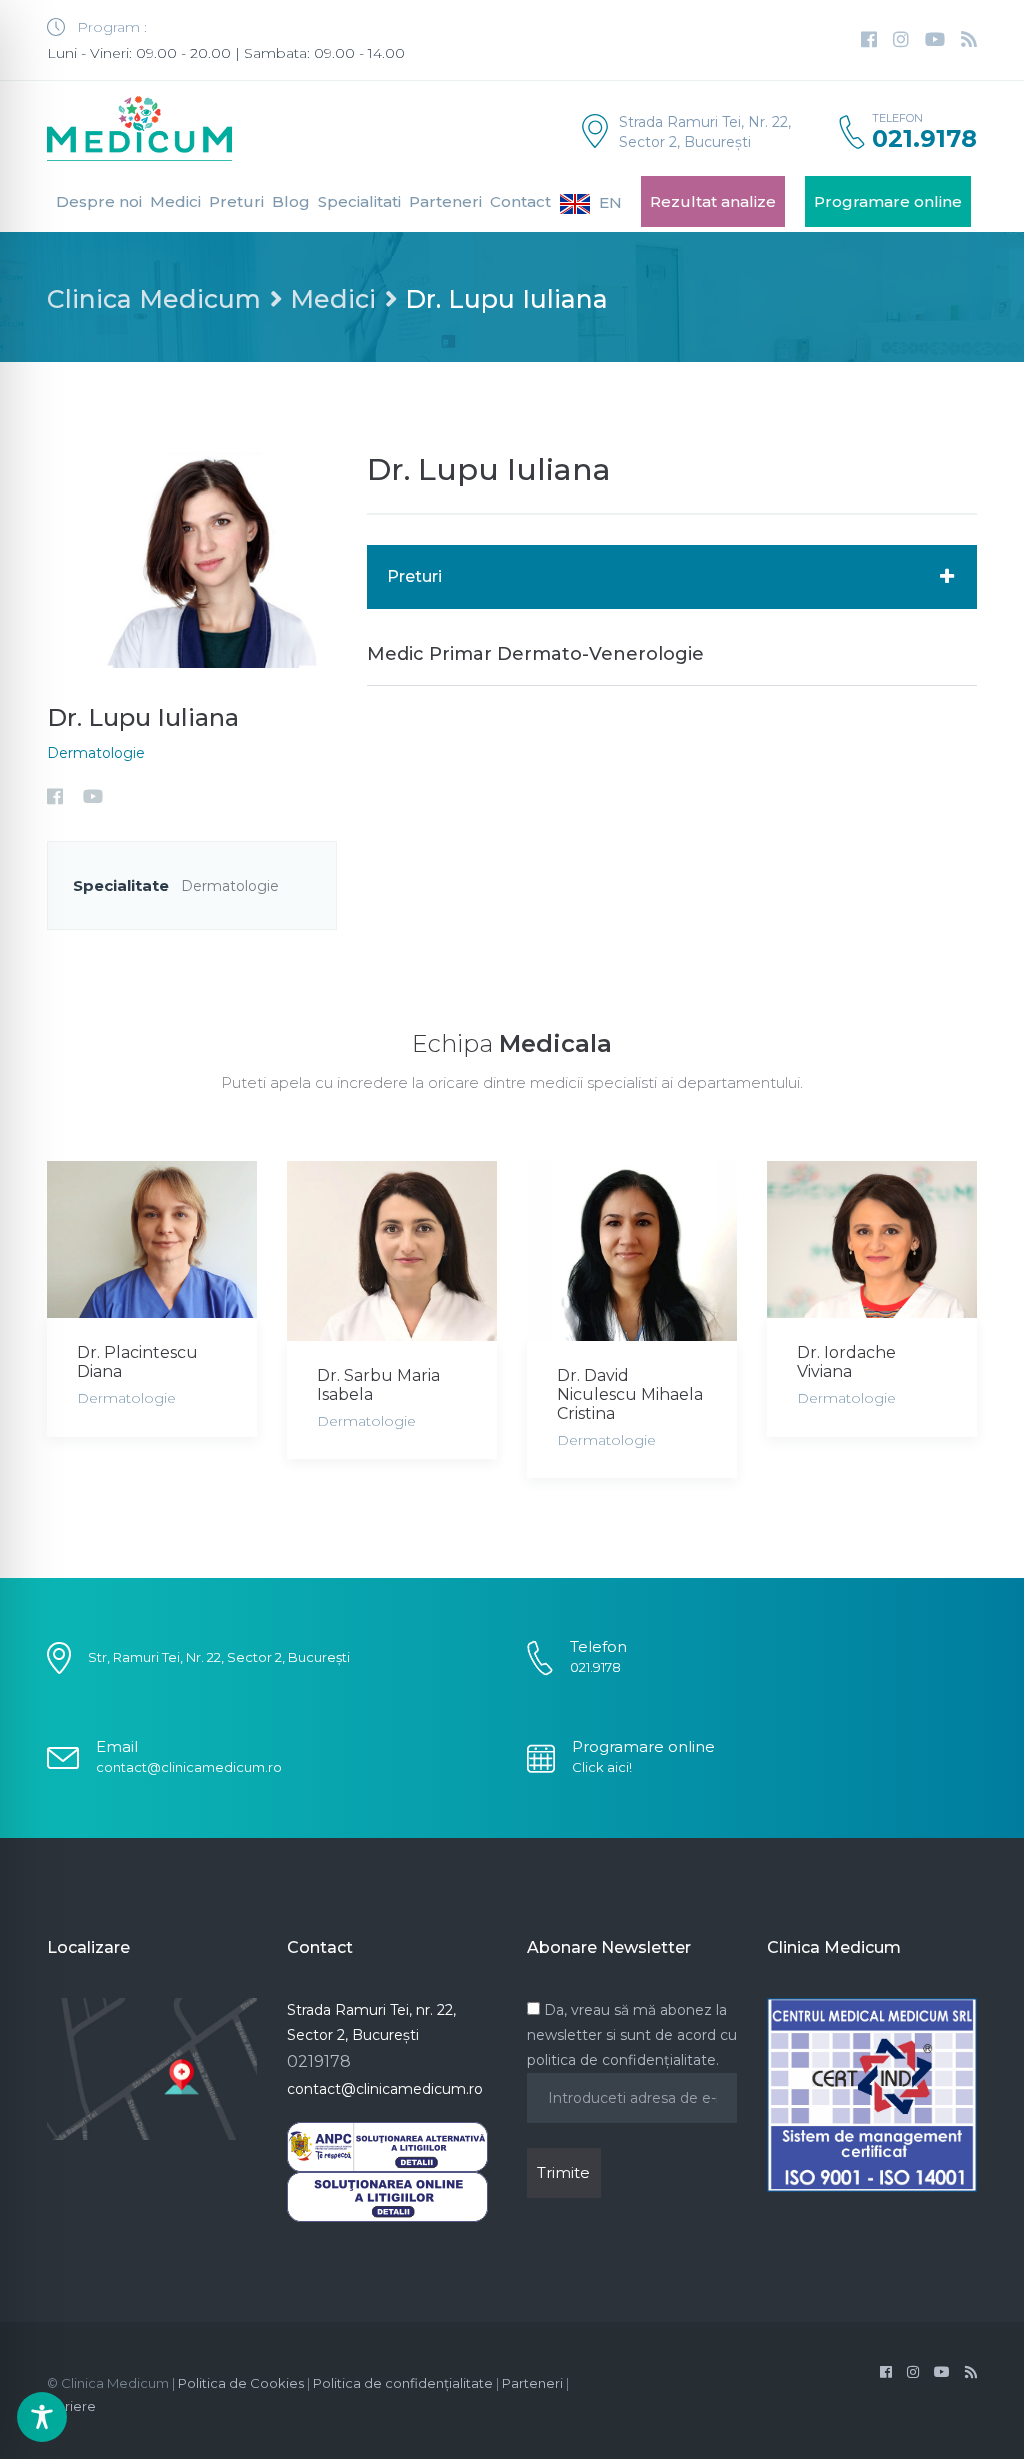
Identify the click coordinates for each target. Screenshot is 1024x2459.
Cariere (71, 2406)
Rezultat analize (713, 201)
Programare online (888, 201)
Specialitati (359, 201)
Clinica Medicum (154, 299)
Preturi (236, 201)
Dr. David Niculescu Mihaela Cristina (630, 1394)
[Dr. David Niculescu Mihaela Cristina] (632, 1250)
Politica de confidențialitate (403, 2383)
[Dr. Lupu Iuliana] (192, 558)
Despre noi (99, 201)
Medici (175, 201)
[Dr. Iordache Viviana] (872, 1239)
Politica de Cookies (241, 2383)
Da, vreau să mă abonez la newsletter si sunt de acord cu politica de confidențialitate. (632, 2035)
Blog (291, 201)
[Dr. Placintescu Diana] (152, 1239)
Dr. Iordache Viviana (846, 1362)
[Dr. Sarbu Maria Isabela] (392, 1250)
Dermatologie (96, 753)
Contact (520, 201)
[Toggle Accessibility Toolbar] (42, 2417)
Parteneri (445, 201)
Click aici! (602, 1767)
